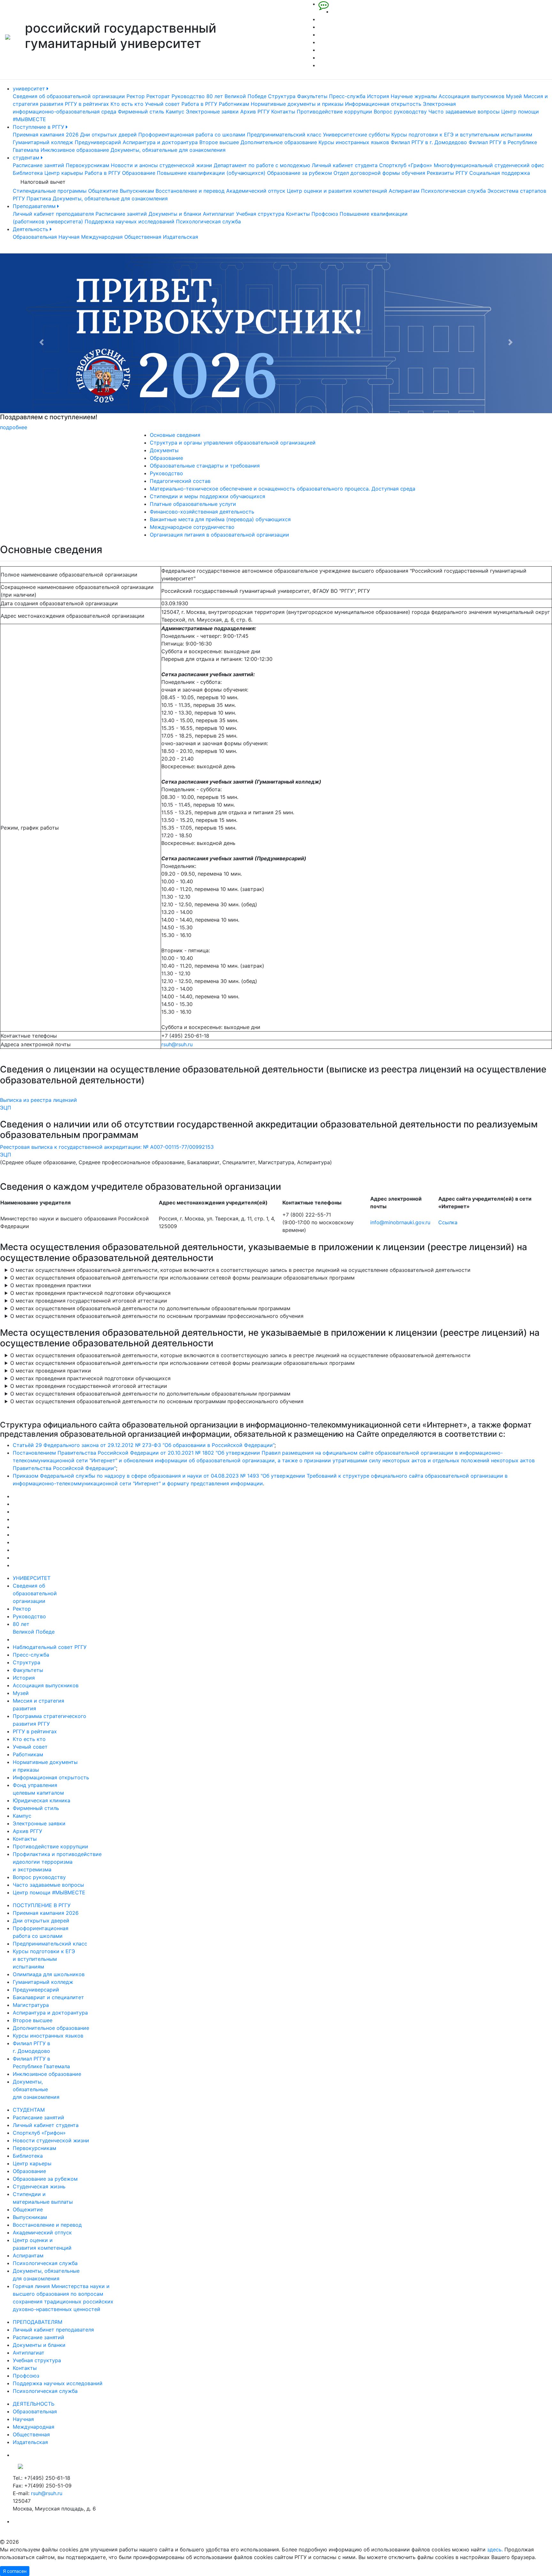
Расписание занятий (38, 165)
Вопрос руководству (400, 112)
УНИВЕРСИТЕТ (32, 1578)
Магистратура (31, 2005)
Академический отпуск (256, 191)
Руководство (188, 96)
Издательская (180, 237)
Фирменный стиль (141, 112)
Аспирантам (404, 191)
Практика (39, 198)
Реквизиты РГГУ (447, 173)
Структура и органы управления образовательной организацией (233, 443)
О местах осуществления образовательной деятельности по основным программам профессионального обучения (157, 1316)
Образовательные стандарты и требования (205, 466)
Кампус (175, 112)
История (378, 96)
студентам (27, 158)
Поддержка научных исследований (130, 221)
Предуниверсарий (98, 142)
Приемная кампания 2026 (46, 135)
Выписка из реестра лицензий (38, 1100)
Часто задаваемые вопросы (464, 112)
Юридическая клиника (42, 1800)
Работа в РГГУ (199, 104)
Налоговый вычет (43, 182)
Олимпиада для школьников (49, 1974)
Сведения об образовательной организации (69, 96)
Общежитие (103, 191)
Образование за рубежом (299, 173)
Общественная (143, 237)
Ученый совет (162, 104)
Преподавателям (35, 206)
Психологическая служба (453, 191)
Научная (69, 237)
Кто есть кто (127, 104)
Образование (139, 173)
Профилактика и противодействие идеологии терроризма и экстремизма (57, 1862)
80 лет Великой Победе (236, 96)
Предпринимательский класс (284, 135)
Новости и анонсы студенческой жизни (161, 165)
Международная (102, 237)
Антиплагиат (219, 214)
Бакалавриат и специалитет (48, 1997)
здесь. (495, 2549)
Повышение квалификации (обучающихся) (211, 173)
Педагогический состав (180, 481)
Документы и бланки (175, 214)
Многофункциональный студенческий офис (489, 165)
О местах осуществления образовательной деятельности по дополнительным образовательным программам (150, 1308)
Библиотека (28, 173)
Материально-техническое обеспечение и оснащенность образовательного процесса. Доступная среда (283, 489)
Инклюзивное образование (75, 150)
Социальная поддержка (500, 173)
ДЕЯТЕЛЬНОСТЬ (34, 2404)
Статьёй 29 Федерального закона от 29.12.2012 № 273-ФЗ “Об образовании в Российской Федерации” (144, 1445)
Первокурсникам (88, 165)
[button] (41, 342)
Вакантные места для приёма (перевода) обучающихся (220, 519)
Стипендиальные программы (50, 191)
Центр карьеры (64, 173)
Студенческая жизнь (39, 2186)
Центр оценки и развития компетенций (337, 191)
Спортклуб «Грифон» (406, 165)
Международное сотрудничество (192, 527)
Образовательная (35, 237)
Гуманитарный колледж (43, 142)
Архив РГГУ (255, 112)
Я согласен (15, 2571)
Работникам (234, 104)
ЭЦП (6, 1108)
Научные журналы (414, 96)
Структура (282, 96)
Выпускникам (137, 191)
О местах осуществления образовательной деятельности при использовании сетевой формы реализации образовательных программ (182, 1278)
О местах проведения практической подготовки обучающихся (90, 1293)
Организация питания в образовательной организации (219, 535)
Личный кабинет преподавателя (53, 214)
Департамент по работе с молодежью (262, 165)
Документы (164, 450)
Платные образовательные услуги (193, 504)
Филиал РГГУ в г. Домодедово (429, 142)
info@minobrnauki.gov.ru (400, 1222)
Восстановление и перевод (190, 191)
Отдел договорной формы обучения (379, 173)
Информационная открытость (383, 104)
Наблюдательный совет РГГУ (50, 1647)
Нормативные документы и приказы (297, 104)
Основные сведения (175, 435)
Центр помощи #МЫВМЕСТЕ (49, 1892)
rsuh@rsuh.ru (177, 1044)
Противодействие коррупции (334, 112)
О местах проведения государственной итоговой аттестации (89, 1301)
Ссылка (448, 1222)
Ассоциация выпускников (471, 96)
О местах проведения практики (51, 1285)
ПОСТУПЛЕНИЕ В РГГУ (42, 1905)
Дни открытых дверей (108, 135)
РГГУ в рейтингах (87, 104)
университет (30, 89)
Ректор (136, 96)
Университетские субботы (356, 135)
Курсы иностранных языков (354, 142)
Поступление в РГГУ (39, 127)
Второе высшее (219, 142)
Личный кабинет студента (345, 165)
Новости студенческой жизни (51, 2140)
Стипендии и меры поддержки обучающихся (207, 496)
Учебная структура (260, 214)
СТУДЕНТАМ (29, 2110)
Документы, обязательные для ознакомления (168, 150)
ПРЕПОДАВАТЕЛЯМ (38, 2322)
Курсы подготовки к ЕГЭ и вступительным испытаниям (462, 135)
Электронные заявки (212, 112)
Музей (514, 96)
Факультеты (312, 96)
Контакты (283, 112)
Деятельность (31, 229)
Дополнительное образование (279, 142)
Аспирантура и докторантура (160, 142)
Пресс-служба (347, 96)
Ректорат (158, 96)
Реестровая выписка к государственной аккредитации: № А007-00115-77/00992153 (107, 1147)
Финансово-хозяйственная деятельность (202, 512)
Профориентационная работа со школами (192, 135)
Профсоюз (325, 214)
